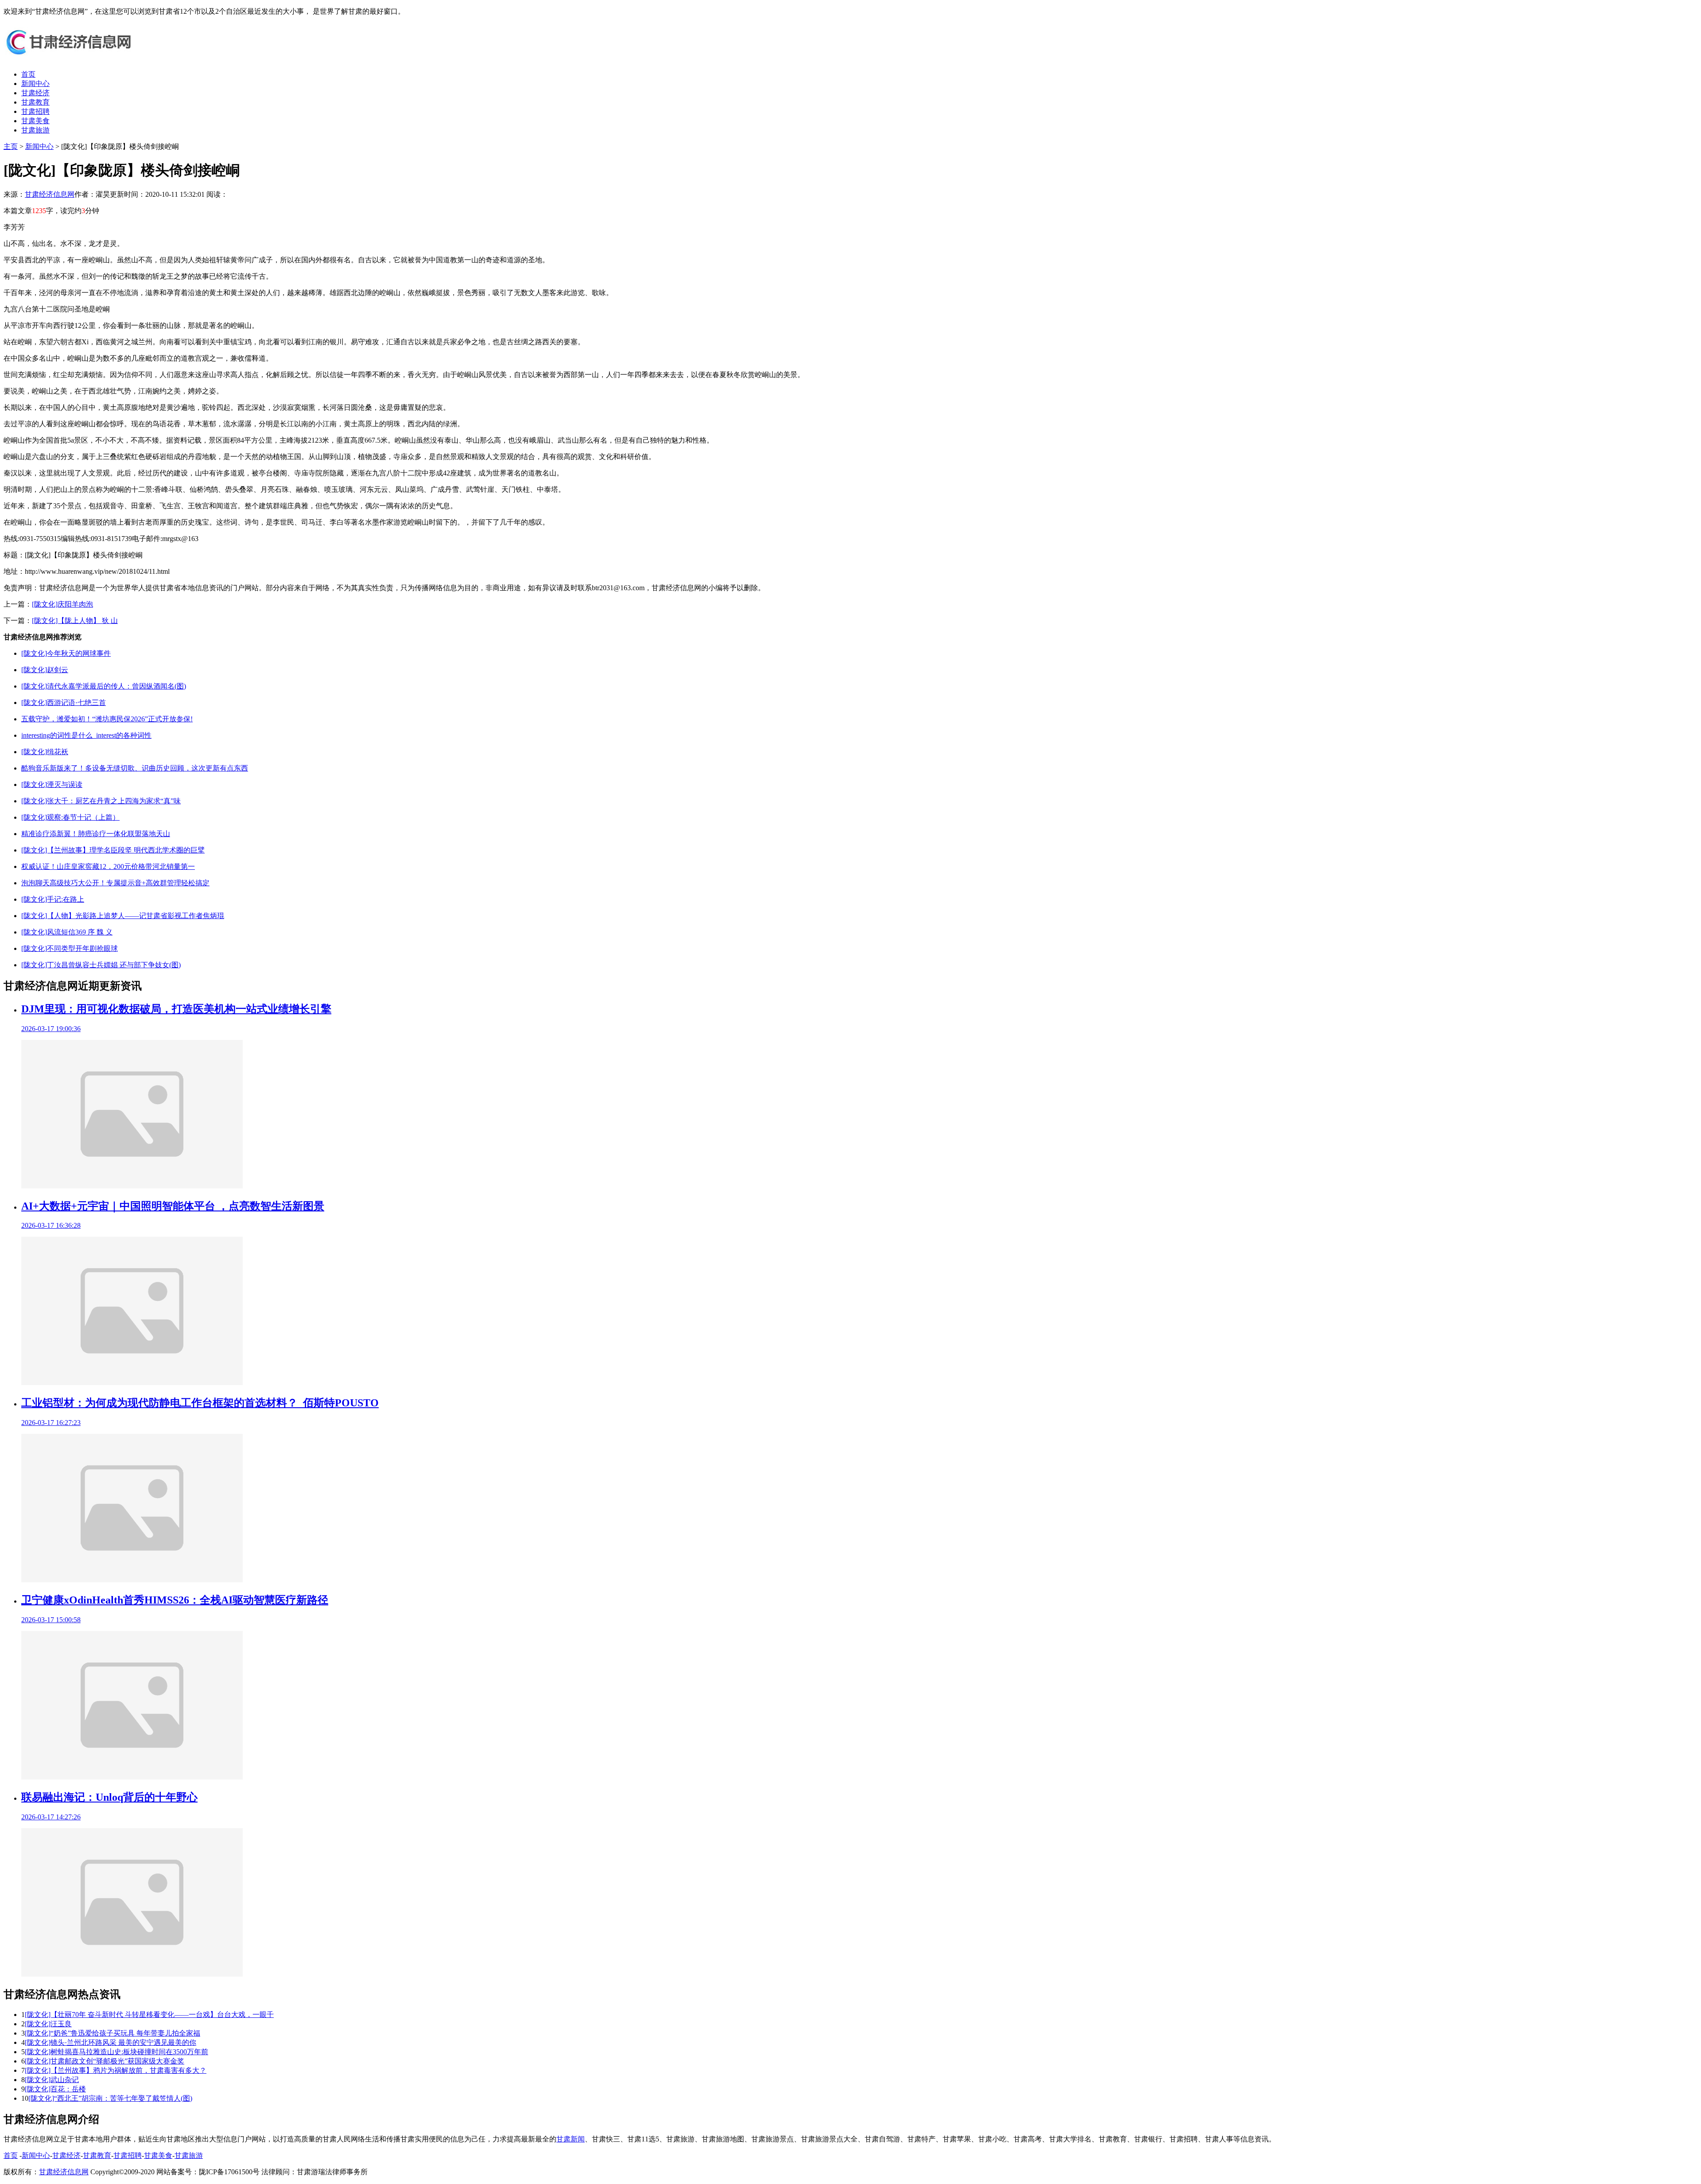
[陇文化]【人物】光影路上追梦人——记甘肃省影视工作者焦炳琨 (123, 916)
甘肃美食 (35, 121)
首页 (28, 74)
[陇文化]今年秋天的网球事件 (66, 653)
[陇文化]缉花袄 (45, 752)
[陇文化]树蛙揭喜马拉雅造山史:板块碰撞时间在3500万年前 (117, 2052)
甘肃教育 (35, 102)
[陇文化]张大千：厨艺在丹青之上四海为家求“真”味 (101, 801)
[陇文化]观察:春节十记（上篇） (70, 817)
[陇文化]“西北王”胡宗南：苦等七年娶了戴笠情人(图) (110, 2098)
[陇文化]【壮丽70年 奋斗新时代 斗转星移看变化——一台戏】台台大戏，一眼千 (149, 2015)
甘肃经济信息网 (50, 194)
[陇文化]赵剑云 (45, 670)
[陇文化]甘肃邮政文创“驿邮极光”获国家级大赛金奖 (105, 2061)
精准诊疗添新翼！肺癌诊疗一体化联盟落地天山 (96, 834)
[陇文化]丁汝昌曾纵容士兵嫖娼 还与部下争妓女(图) (101, 965)
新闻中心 (35, 84)
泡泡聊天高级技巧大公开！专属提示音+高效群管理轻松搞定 (115, 883)
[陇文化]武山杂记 (52, 2080)
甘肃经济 (35, 93)
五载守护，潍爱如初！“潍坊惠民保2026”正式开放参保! (107, 719)
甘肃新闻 (571, 2139)
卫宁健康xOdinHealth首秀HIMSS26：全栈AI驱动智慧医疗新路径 (175, 1600)
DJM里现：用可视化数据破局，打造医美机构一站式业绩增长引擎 (176, 1009)
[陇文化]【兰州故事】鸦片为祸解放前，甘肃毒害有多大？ (116, 2070)
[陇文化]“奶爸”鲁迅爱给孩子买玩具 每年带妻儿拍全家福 (113, 2033)
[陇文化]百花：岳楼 (55, 2089)
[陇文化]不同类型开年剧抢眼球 (70, 948)
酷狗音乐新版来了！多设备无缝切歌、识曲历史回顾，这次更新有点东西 (135, 768)
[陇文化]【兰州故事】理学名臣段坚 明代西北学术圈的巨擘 (113, 850)
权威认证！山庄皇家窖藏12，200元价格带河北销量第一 (108, 866)
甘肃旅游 (35, 130)
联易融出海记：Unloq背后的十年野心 (109, 1797)
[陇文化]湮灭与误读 (52, 784)
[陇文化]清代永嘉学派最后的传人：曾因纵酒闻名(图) (104, 686)
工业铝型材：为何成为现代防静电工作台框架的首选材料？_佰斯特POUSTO (200, 1403)
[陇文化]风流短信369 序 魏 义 (67, 932)
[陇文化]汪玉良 (48, 2024)
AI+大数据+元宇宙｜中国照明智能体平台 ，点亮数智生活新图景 (173, 1206)
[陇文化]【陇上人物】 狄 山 (75, 621)
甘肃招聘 (35, 111)
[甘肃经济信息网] (70, 59)
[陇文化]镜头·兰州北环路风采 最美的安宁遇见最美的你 (111, 2042)
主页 (11, 146)
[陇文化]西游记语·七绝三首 (64, 703)
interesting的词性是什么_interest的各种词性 (86, 735)
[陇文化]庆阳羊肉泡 (62, 604)
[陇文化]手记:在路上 (53, 899)
